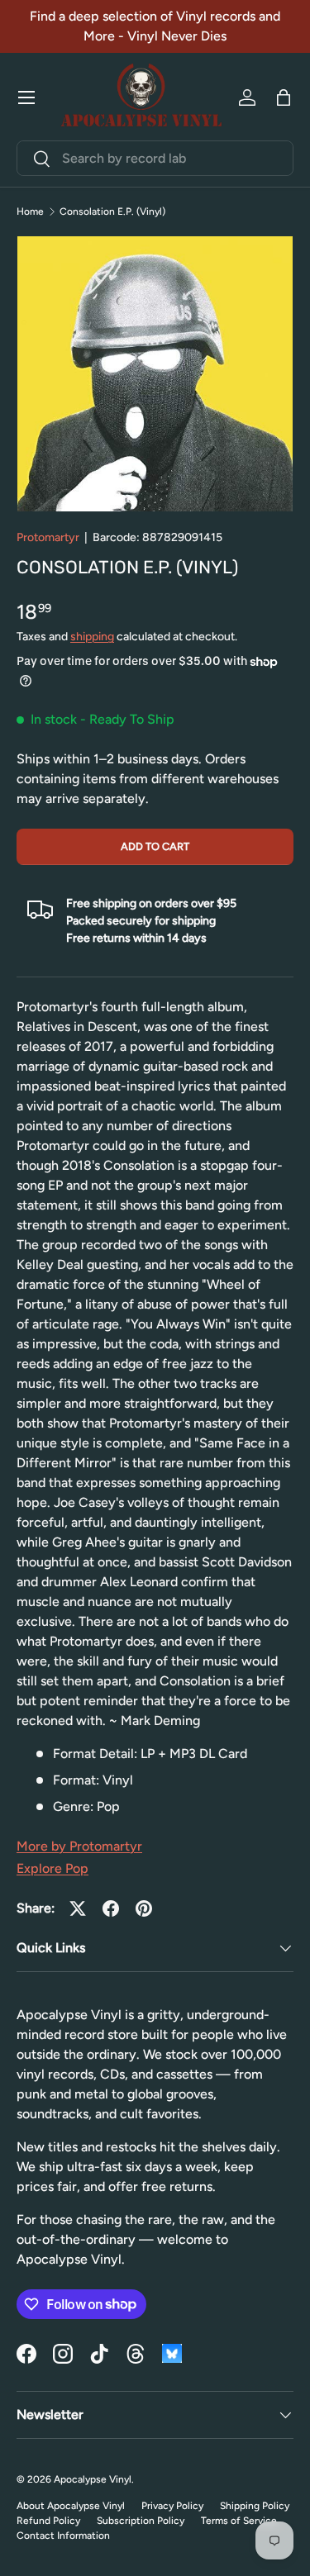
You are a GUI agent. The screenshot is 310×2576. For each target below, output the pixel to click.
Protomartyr (48, 537)
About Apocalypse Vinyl (71, 2506)
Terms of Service (239, 2521)
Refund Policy (48, 2521)
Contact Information (63, 2536)
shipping (92, 637)
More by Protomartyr (79, 1846)
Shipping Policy (255, 2506)
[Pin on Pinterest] (144, 1908)
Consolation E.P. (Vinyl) (112, 211)
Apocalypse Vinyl (93, 2479)
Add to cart (155, 846)
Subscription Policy (141, 2521)
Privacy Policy (172, 2506)
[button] (284, 97)
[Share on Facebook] (111, 1908)
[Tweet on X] (78, 1908)
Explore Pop (52, 1868)
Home (30, 211)
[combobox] (155, 158)
